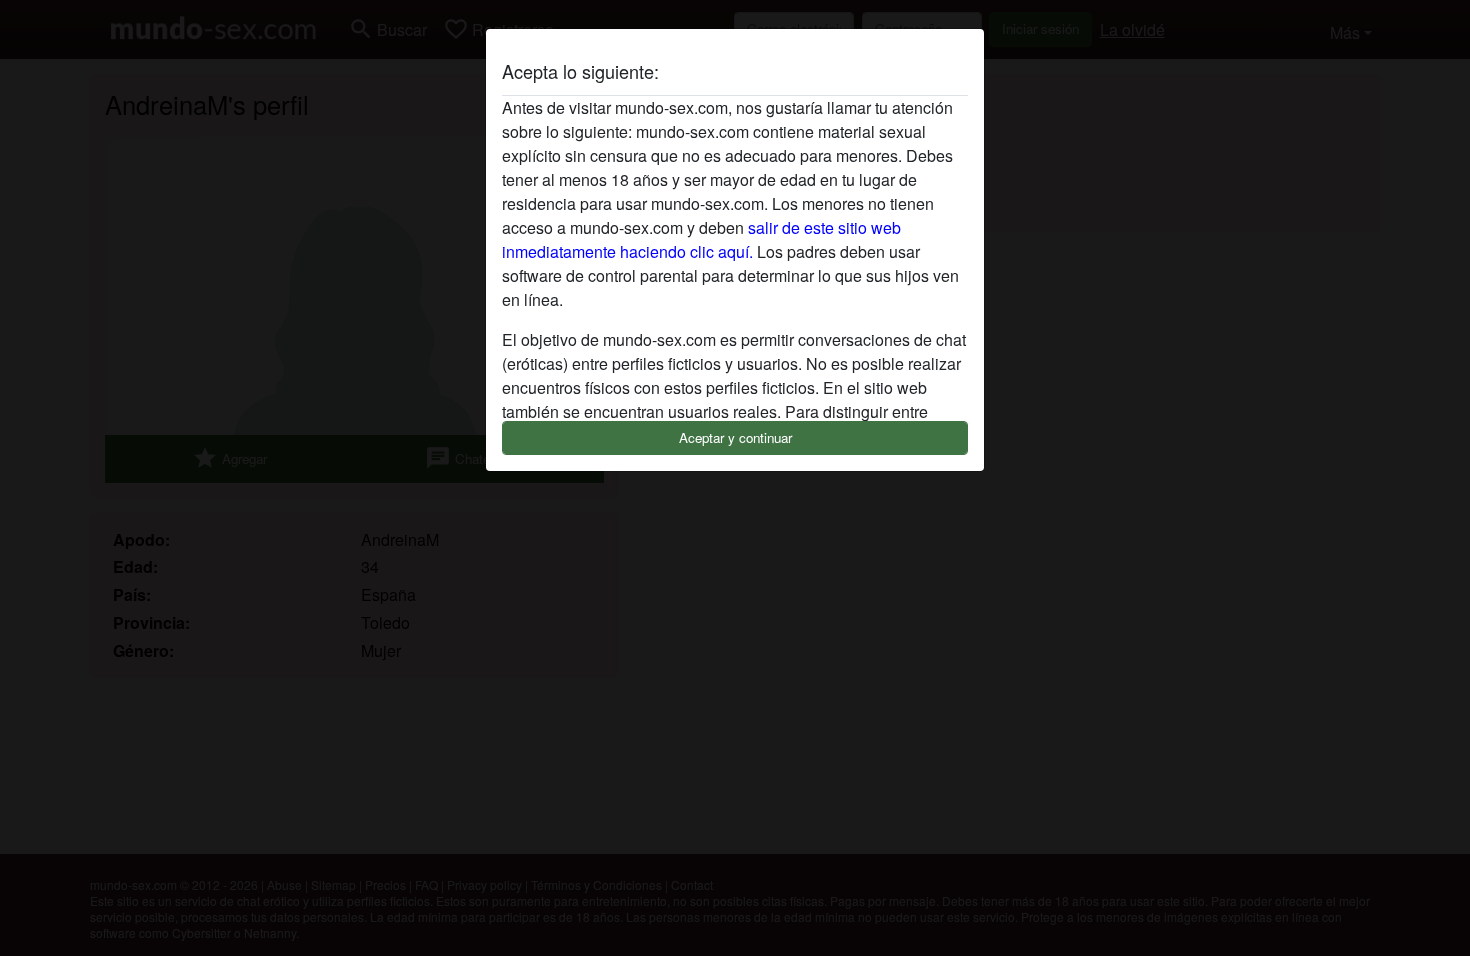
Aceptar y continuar (735, 437)
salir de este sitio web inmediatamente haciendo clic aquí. (701, 239)
